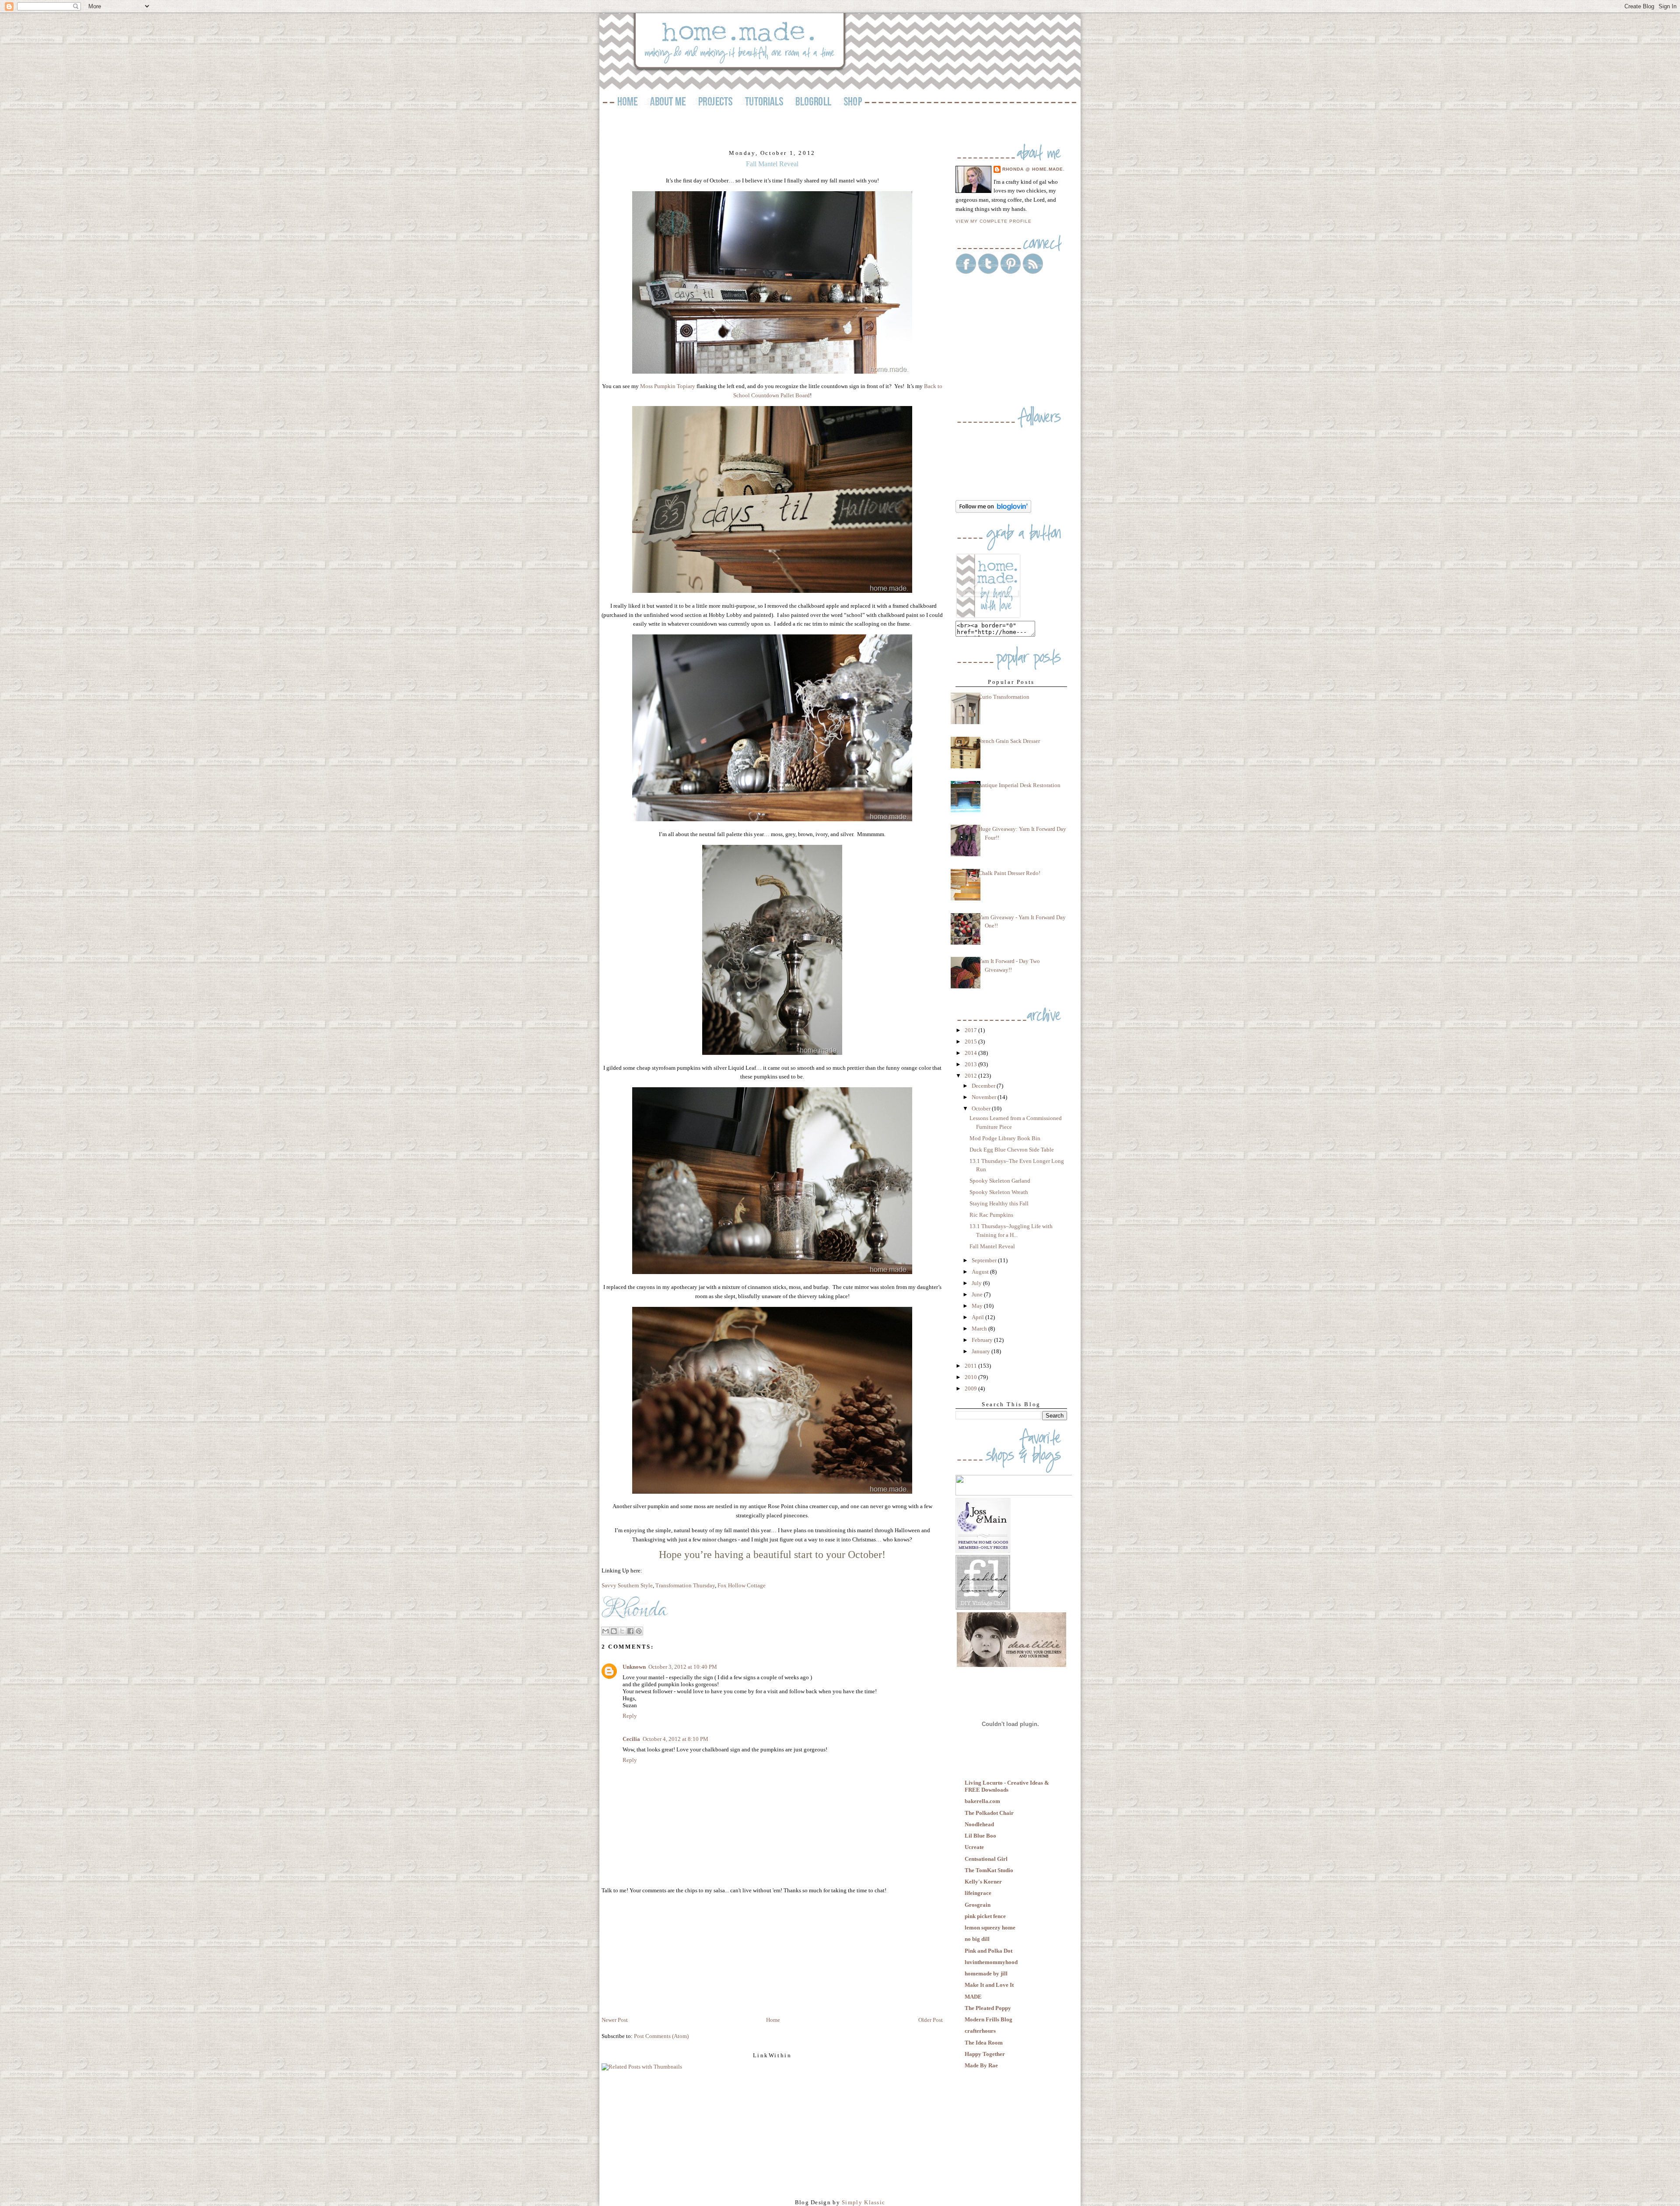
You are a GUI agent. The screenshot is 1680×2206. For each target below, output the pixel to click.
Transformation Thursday (685, 1585)
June (978, 1294)
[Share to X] (622, 1631)
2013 (971, 1064)
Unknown (634, 1667)
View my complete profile (994, 221)
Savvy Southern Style (627, 1585)
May (978, 1306)
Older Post (931, 2020)
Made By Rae (981, 2065)
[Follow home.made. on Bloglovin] (993, 511)
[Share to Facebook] (630, 1631)
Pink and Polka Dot (989, 1951)
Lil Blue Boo (980, 1836)
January (982, 1351)
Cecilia (631, 1739)
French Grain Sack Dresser (1009, 741)
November (985, 1097)
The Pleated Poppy (988, 2008)
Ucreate (974, 1847)
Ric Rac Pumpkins (991, 1215)
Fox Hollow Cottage (742, 1585)
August (981, 1272)
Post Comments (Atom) (661, 2036)
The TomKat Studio (989, 1870)
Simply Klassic (863, 2202)
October (982, 1108)
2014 (971, 1053)
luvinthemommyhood (991, 1962)
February (983, 1340)
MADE (973, 1997)
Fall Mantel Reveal (992, 1246)
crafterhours (980, 2031)
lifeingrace (978, 1893)
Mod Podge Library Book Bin (1005, 1138)
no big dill (977, 1939)
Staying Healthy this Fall (999, 1203)
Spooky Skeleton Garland (1000, 1181)
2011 (971, 1366)
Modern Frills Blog (989, 2019)
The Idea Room (984, 2043)
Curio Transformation (1004, 697)
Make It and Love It (989, 1985)
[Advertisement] (667, 1954)
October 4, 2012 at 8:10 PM (675, 1739)
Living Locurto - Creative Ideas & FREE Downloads (1007, 1786)
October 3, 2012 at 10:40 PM (683, 1667)
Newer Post (615, 2020)
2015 (971, 1042)
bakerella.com (982, 1801)
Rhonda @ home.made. (1034, 169)
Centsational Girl (986, 1859)
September (985, 1260)
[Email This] (605, 1631)
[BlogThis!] (614, 1631)
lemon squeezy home (990, 1928)
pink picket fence (985, 1916)
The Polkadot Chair (989, 1813)
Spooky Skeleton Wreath (999, 1192)
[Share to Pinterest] (639, 1631)
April (978, 1317)
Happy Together (985, 2054)
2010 (971, 1377)
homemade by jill (986, 1973)
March (980, 1329)
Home (773, 2020)
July (977, 1283)
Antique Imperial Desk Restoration (1019, 785)
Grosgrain (978, 1905)
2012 (971, 1076)
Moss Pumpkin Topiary (668, 386)
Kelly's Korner (983, 1882)
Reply (630, 1716)
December (984, 1086)
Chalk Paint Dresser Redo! (1009, 873)
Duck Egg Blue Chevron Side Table (1012, 1150)
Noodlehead (979, 1824)
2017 (971, 1030)
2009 (971, 1388)
